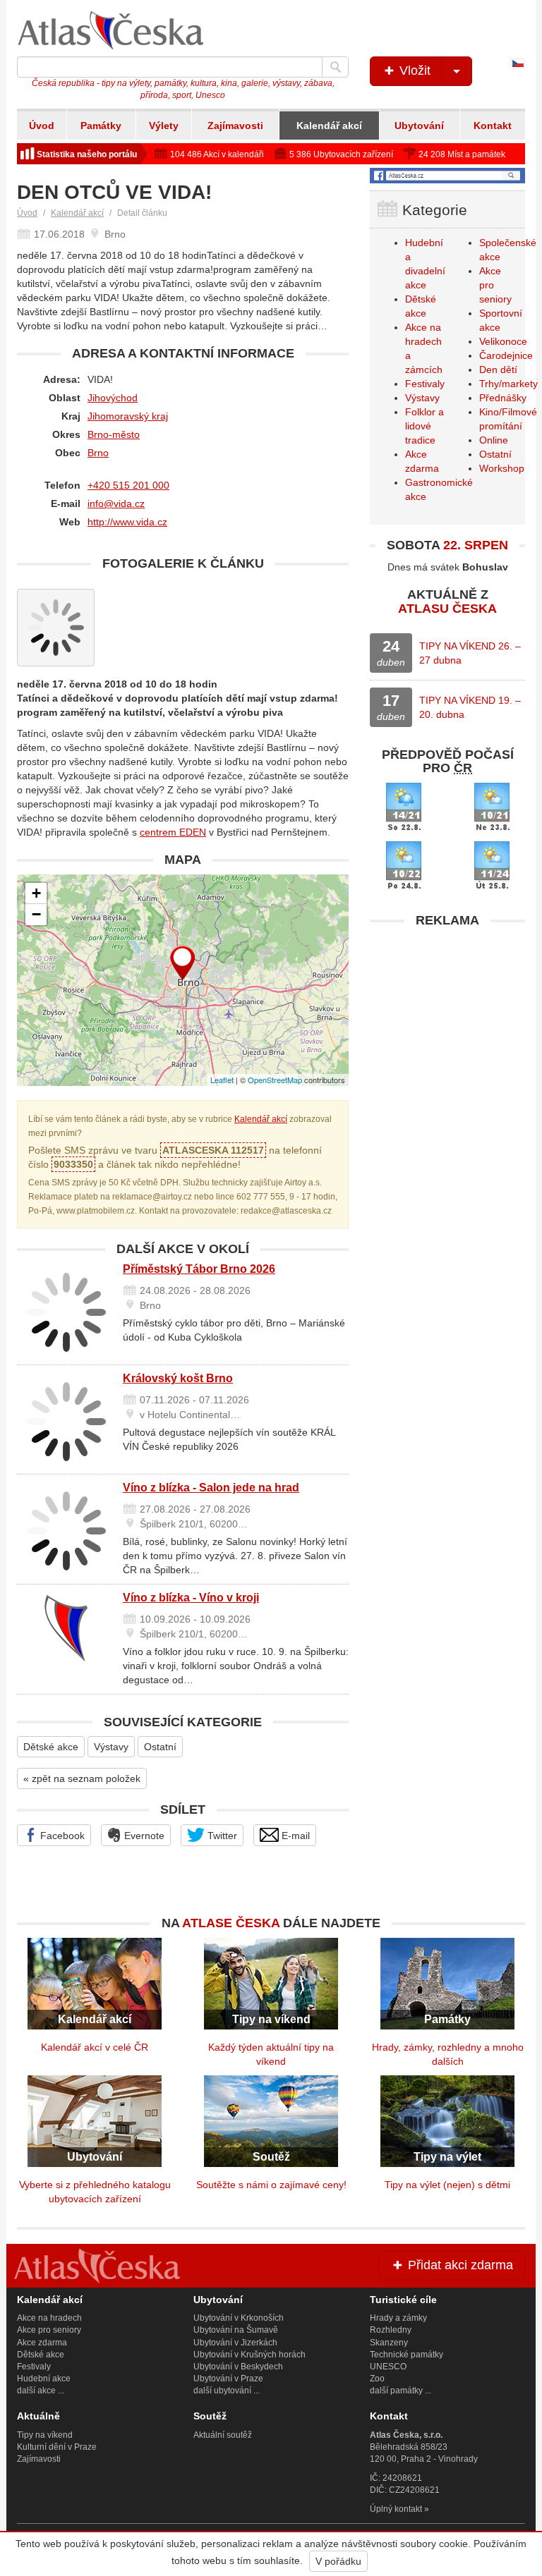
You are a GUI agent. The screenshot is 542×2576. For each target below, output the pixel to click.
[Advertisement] (447, 1023)
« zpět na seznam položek (82, 1778)
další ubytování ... (227, 2391)
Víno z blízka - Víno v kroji (191, 1598)
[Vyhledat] (335, 67)
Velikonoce (503, 341)
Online (494, 440)
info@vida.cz (116, 503)
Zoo (377, 2379)
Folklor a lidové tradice (424, 426)
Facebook (61, 1836)
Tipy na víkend (45, 2435)
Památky (101, 126)
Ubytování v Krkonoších (239, 2318)
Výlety (164, 126)
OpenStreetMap (275, 1080)
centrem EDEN (173, 832)
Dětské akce (51, 1747)
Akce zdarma (42, 2343)
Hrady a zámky (398, 2318)
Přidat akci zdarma (459, 2265)
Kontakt (493, 126)
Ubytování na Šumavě (236, 2330)
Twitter (221, 1836)
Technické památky (406, 2355)
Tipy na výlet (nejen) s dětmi (447, 2185)
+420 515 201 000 (128, 485)
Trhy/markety (508, 384)
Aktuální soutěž (223, 2435)
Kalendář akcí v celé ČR (95, 2047)
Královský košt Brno (178, 1378)
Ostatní (160, 1747)
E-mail (294, 1836)
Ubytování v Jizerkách (235, 2343)
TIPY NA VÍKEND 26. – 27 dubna (470, 653)
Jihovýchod (113, 398)
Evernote (143, 1836)
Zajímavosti (235, 126)
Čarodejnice (506, 355)
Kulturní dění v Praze (57, 2447)
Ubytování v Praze (228, 2379)
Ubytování (419, 126)
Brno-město (114, 434)
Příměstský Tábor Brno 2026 (199, 1269)
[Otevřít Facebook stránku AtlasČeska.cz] (447, 176)
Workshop (502, 468)
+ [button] (36, 893)
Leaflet (222, 1080)
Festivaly (425, 384)
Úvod (42, 126)
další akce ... (41, 2391)
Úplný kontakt (396, 2509)
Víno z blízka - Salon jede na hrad (211, 1488)
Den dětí (498, 370)
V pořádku (338, 2561)
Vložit (413, 71)
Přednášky (503, 398)
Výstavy (111, 1747)
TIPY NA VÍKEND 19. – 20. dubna (470, 707)
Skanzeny (389, 2343)
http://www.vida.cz (127, 522)
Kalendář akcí (329, 126)
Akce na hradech (49, 2318)
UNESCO (388, 2367)
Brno (98, 453)
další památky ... (401, 2391)
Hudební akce (44, 2379)
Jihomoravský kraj (128, 416)
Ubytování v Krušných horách (249, 2355)
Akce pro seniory (49, 2330)
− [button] (36, 914)
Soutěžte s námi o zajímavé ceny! (271, 2185)
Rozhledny (391, 2330)
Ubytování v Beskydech (238, 2367)
